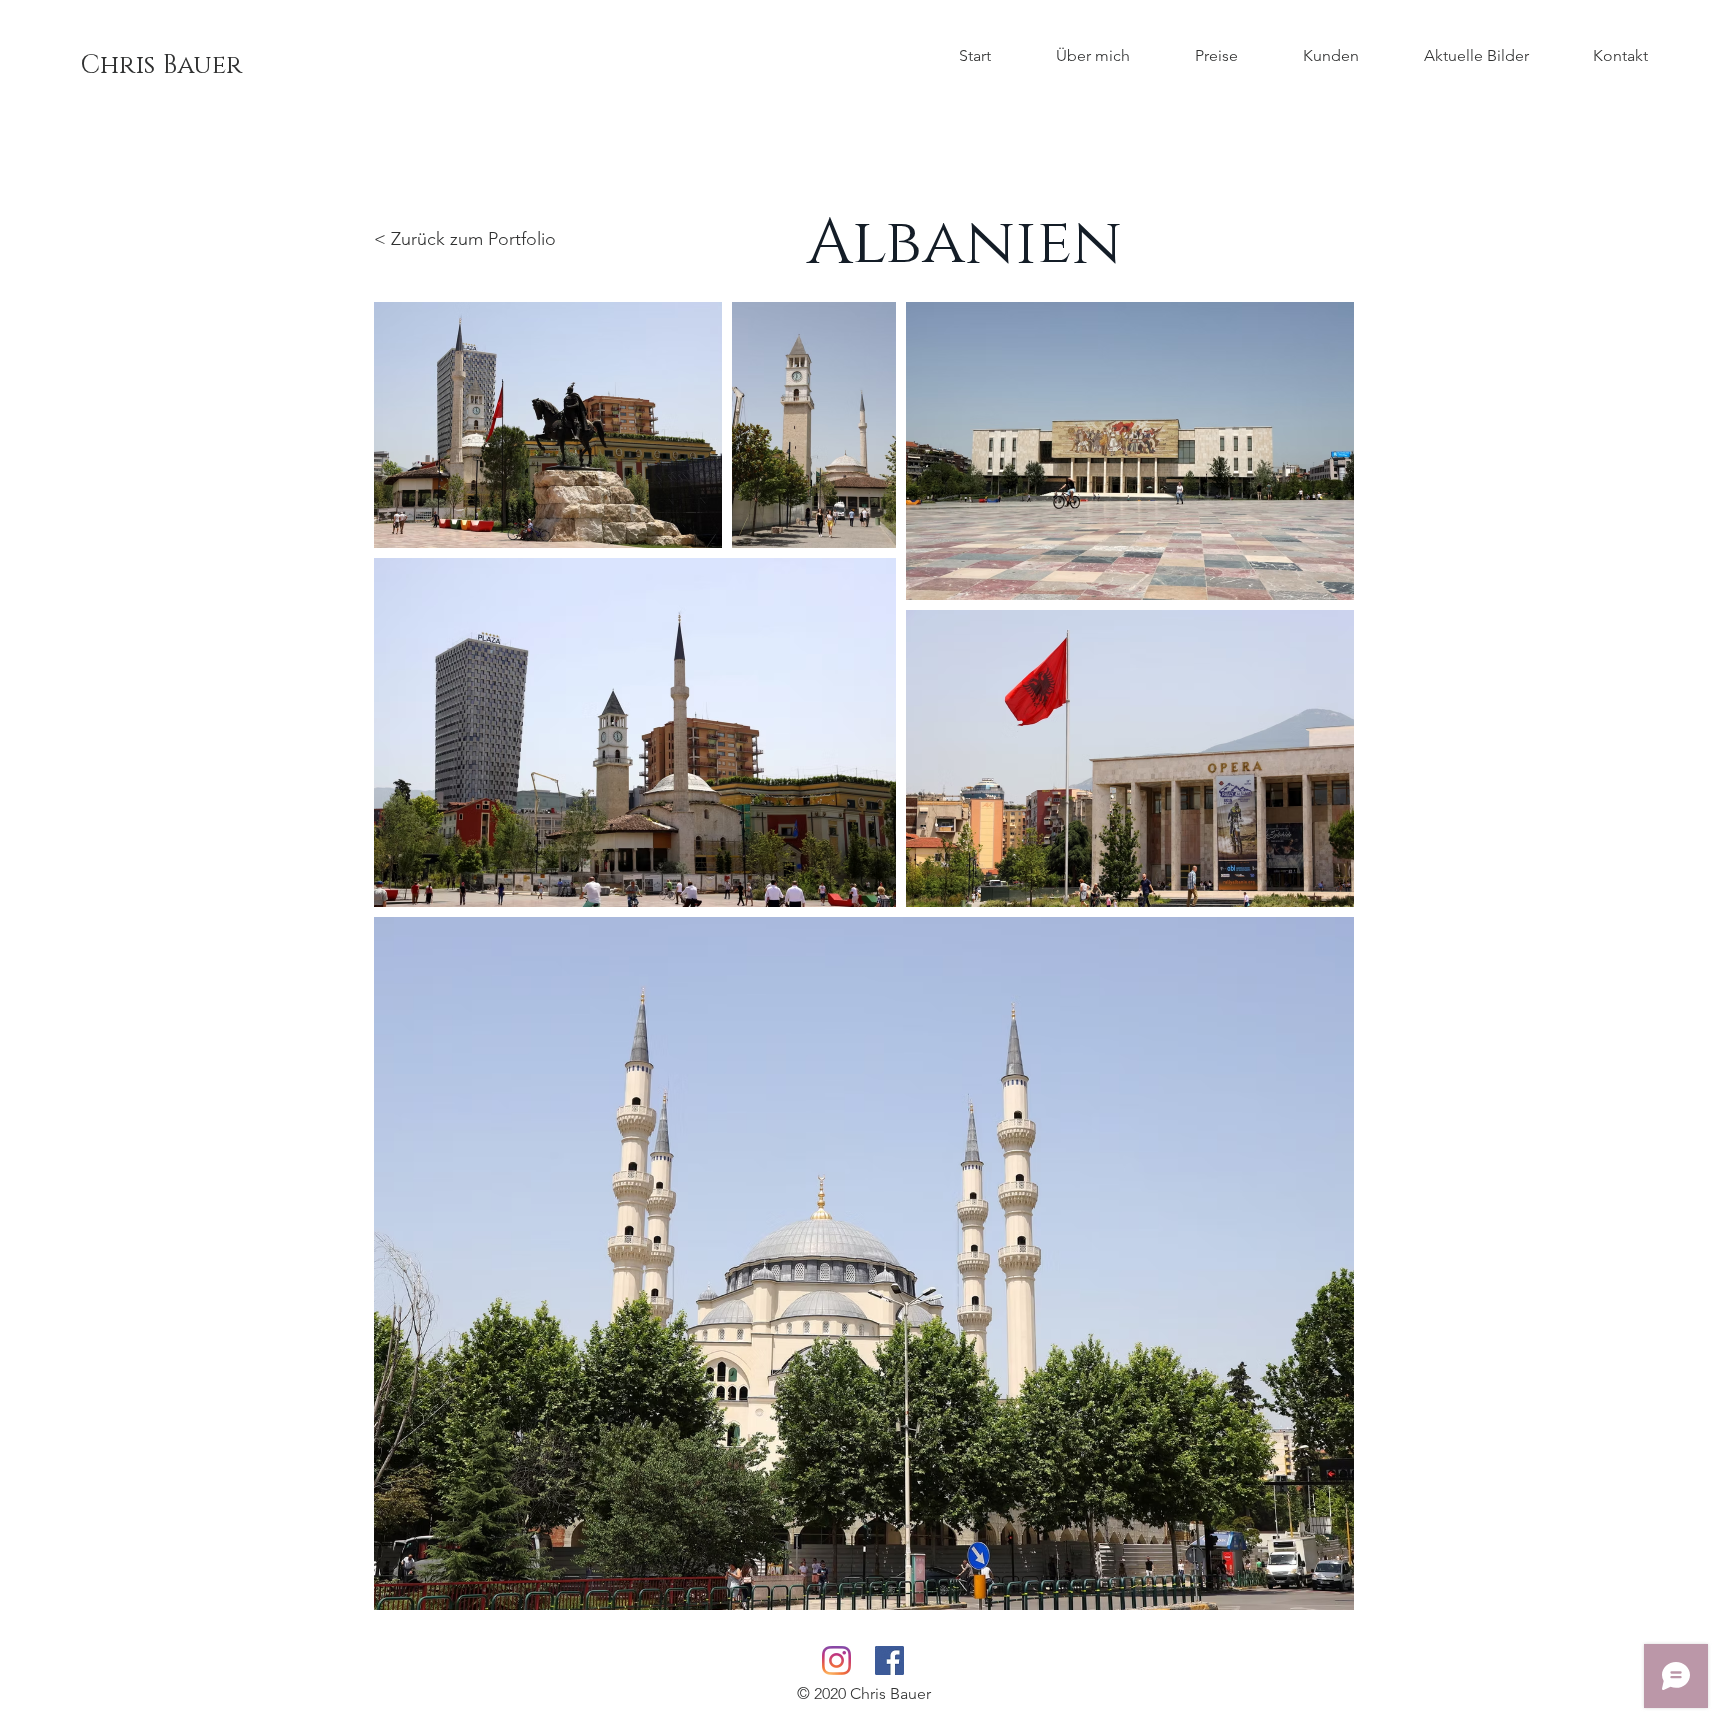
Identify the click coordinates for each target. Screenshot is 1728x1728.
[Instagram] (836, 1660)
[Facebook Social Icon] (889, 1660)
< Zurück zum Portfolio (465, 239)
